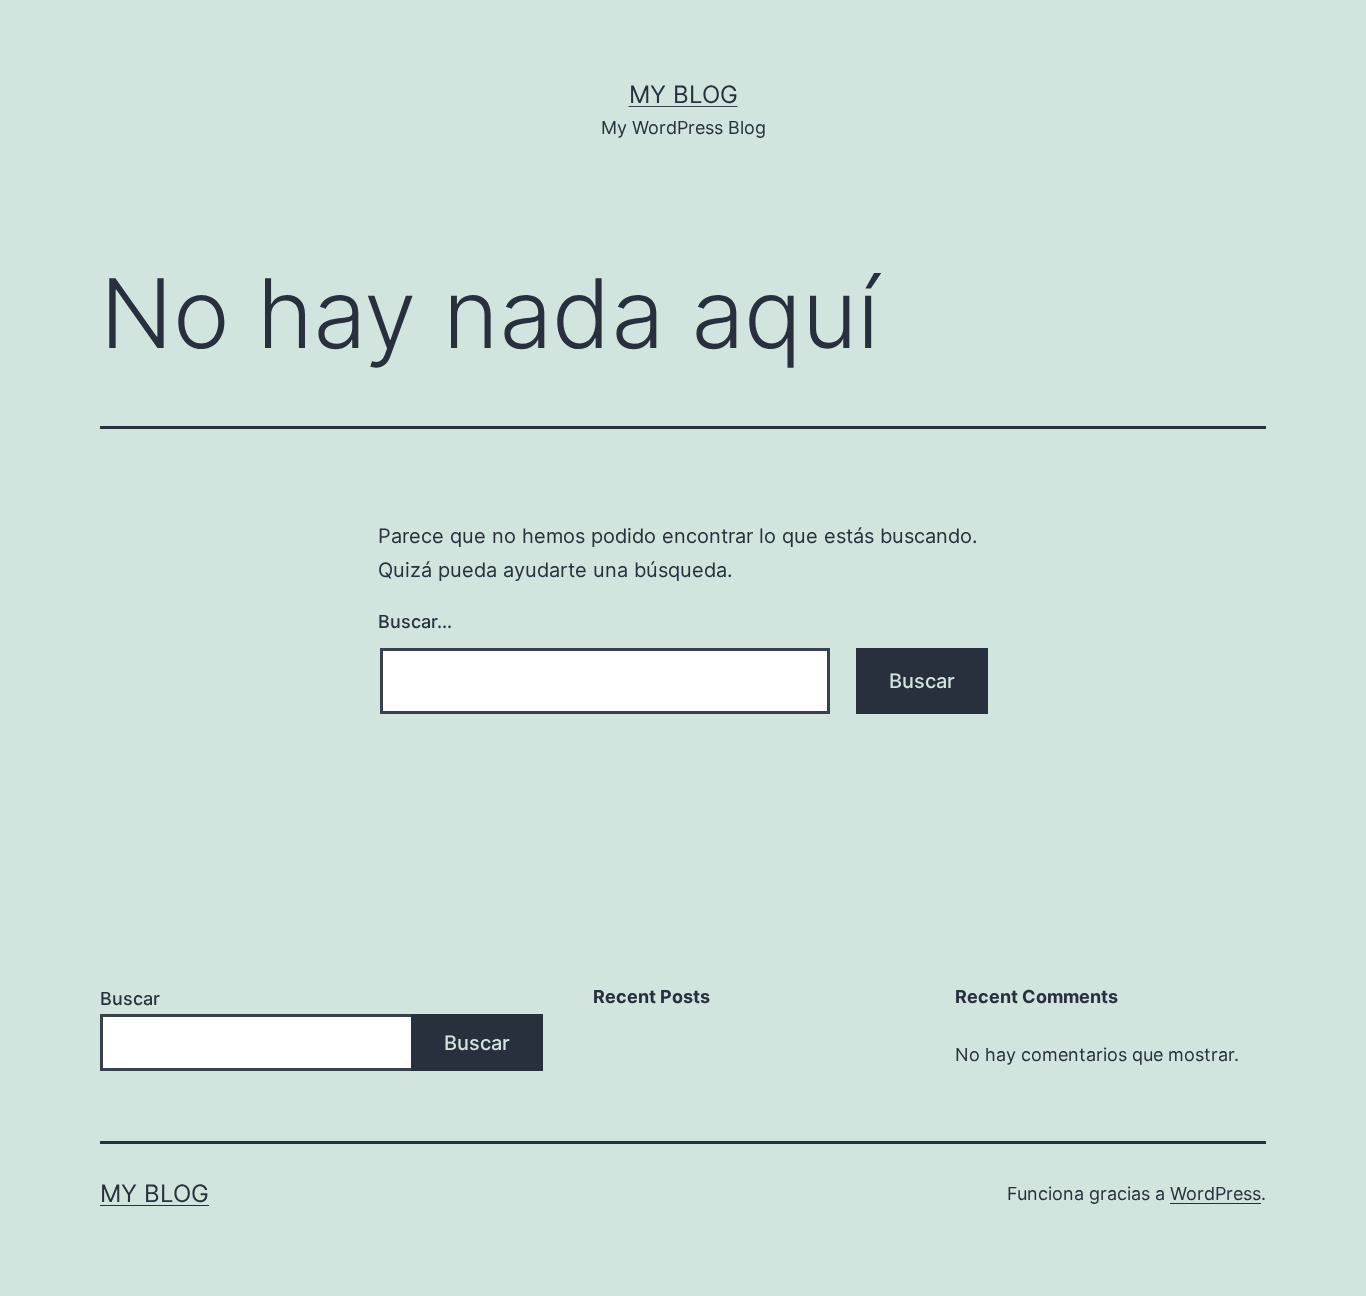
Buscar (130, 998)
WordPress (1215, 1193)
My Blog (683, 94)
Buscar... (415, 621)
